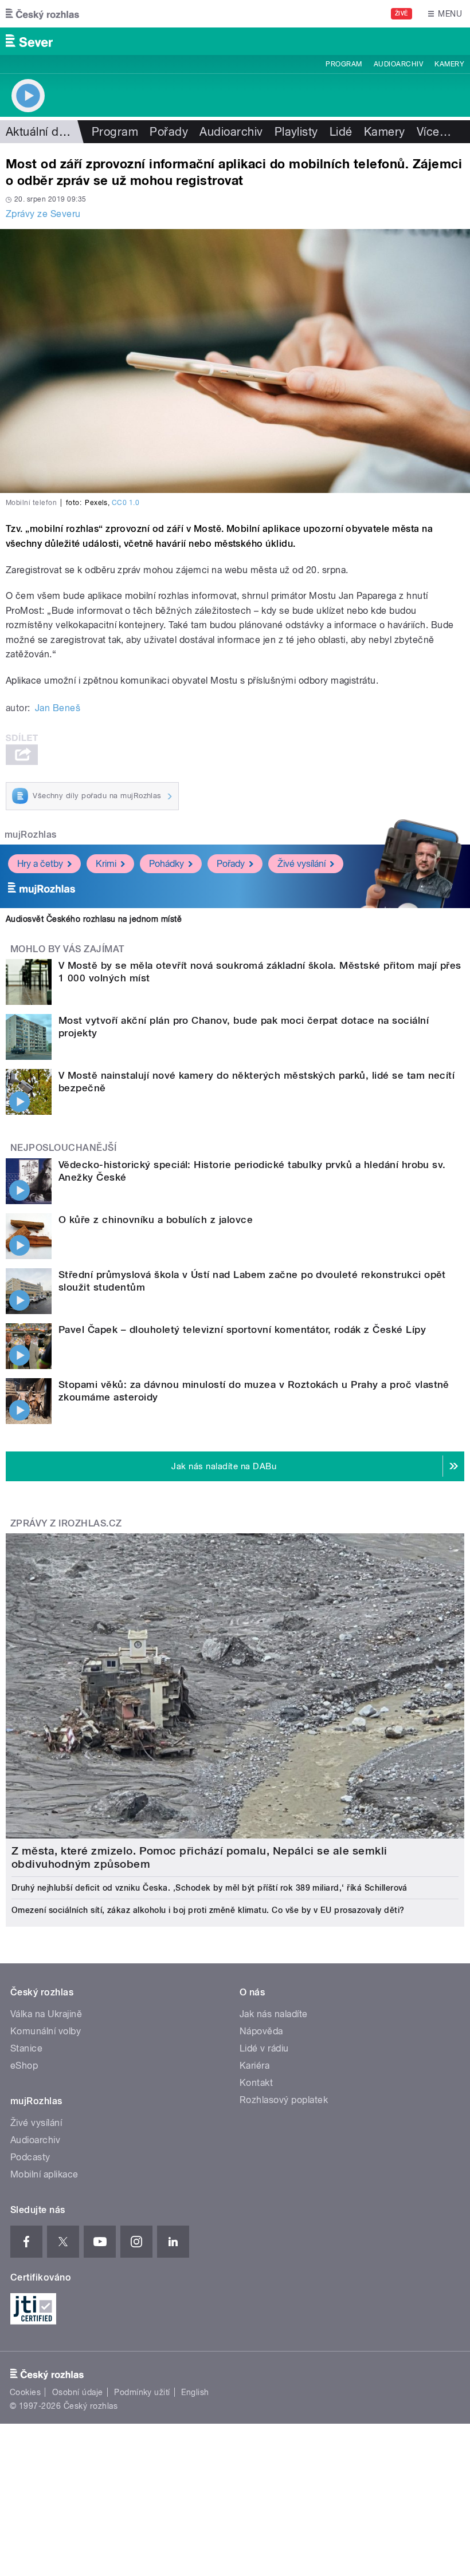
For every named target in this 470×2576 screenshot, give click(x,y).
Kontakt (256, 2083)
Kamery (449, 64)
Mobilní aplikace (44, 2174)
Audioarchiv (398, 64)
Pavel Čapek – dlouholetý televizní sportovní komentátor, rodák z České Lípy (242, 1330)
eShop (24, 2066)
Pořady (169, 132)
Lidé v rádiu (264, 2048)
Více (434, 132)
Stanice (26, 2048)
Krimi (106, 864)
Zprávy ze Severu (43, 214)
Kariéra (254, 2066)
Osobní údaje (78, 2392)
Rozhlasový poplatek (284, 2100)
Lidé (341, 132)
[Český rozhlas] (42, 14)
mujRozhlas (31, 835)
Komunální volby (46, 2031)
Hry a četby (40, 864)
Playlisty (296, 132)
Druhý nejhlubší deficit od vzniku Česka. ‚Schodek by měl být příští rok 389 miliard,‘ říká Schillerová (209, 1888)
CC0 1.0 (126, 503)
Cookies (25, 2392)
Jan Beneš (58, 708)
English (195, 2392)
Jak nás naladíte (274, 2014)
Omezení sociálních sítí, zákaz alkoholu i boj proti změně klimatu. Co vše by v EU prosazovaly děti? (208, 1910)
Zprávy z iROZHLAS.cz (66, 1523)
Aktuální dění (40, 132)
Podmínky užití (142, 2392)
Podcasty (30, 2157)
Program (344, 64)
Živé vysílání (301, 864)
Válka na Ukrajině (46, 2014)
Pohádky (167, 864)
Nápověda (261, 2031)
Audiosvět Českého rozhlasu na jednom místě (94, 919)
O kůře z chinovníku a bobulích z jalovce (156, 1220)
